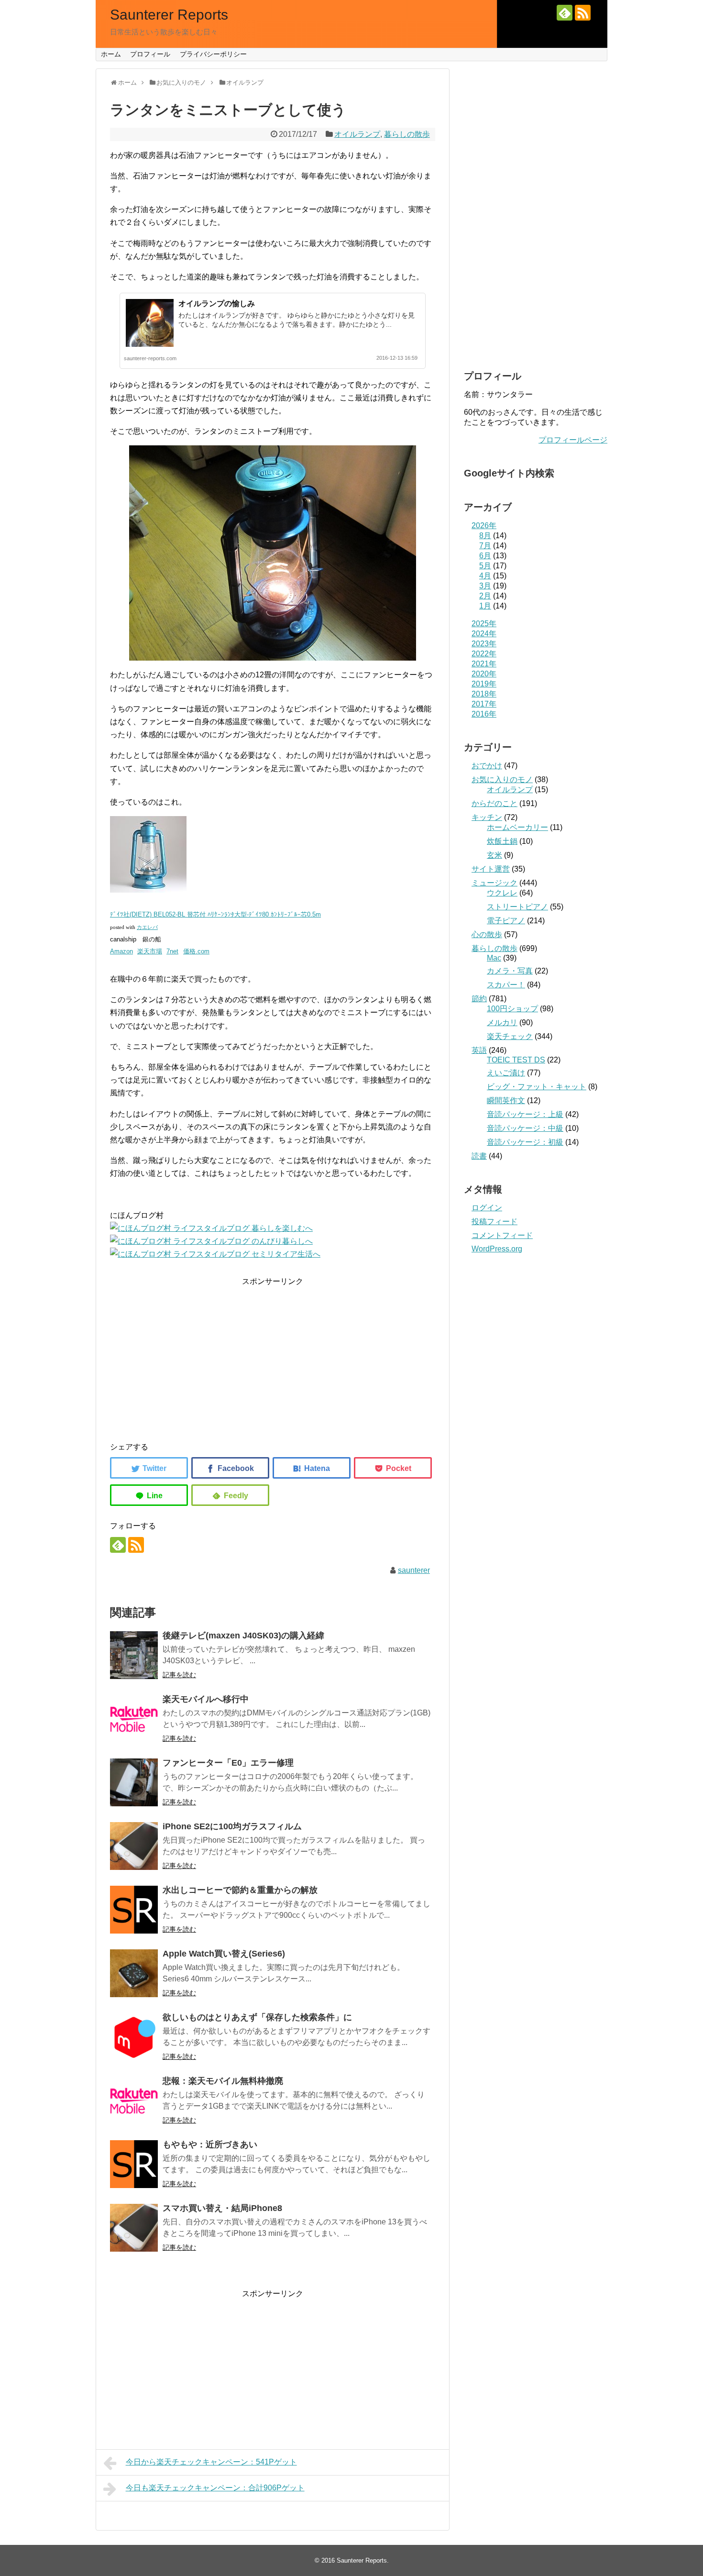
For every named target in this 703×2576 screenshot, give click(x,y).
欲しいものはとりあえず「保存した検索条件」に (257, 2017)
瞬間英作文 (506, 1100)
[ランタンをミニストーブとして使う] (312, 1468)
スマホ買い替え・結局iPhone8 (222, 2208)
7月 (485, 546)
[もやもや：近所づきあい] (134, 2164)
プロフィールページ (573, 440)
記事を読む (179, 1675)
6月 (485, 556)
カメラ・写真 (510, 971)
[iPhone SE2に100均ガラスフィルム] (134, 1846)
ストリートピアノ (517, 907)
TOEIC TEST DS (516, 1060)
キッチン (487, 817)
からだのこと (494, 803)
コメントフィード (502, 1235)
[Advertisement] (273, 1355)
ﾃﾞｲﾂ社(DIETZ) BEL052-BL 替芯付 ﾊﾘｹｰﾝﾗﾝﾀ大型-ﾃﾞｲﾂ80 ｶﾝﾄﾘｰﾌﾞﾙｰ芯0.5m (215, 914)
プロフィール (150, 54)
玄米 (494, 855)
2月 (485, 596)
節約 (479, 999)
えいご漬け (506, 1073)
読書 (479, 1156)
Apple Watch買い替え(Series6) (224, 1954)
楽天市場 (150, 951)
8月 (485, 536)
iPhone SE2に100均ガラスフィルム (232, 1826)
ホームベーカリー (517, 827)
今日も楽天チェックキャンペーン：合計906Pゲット (215, 2488)
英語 (479, 1050)
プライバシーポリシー (213, 54)
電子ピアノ (506, 921)
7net (172, 951)
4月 (485, 576)
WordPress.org (497, 1249)
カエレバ (147, 927)
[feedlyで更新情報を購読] (565, 13)
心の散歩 (487, 934)
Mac (494, 958)
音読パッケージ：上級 (525, 1114)
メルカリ (502, 1023)
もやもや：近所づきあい (210, 2145)
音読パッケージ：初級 (525, 1142)
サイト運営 (491, 869)
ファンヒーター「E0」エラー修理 (228, 1763)
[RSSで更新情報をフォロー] (583, 13)
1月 (485, 606)
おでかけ (487, 766)
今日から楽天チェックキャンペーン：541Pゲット (211, 2462)
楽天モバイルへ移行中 (206, 1699)
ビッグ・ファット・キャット (537, 1087)
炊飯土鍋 (502, 841)
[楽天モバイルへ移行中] (134, 1719)
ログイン (487, 1208)
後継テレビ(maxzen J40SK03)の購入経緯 (243, 1636)
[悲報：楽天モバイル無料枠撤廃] (134, 2101)
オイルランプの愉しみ (217, 304)
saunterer (414, 1570)
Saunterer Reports (169, 15)
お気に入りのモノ (502, 779)
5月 (485, 566)
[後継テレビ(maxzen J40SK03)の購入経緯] (134, 1655)
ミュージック (494, 883)
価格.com (196, 951)
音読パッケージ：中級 (525, 1128)
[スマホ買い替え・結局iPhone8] (134, 2228)
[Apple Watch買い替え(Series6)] (134, 1973)
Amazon (121, 951)
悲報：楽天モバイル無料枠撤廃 (223, 2081)
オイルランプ (357, 134)
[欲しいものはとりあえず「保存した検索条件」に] (134, 2037)
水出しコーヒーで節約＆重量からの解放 (240, 1890)
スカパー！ (506, 985)
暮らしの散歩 (407, 134)
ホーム (111, 54)
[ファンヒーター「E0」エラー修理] (134, 1782)
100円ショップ (512, 1009)
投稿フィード (494, 1222)
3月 (485, 586)
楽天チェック (510, 1036)
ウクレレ (502, 893)
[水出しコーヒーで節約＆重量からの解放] (134, 1910)
